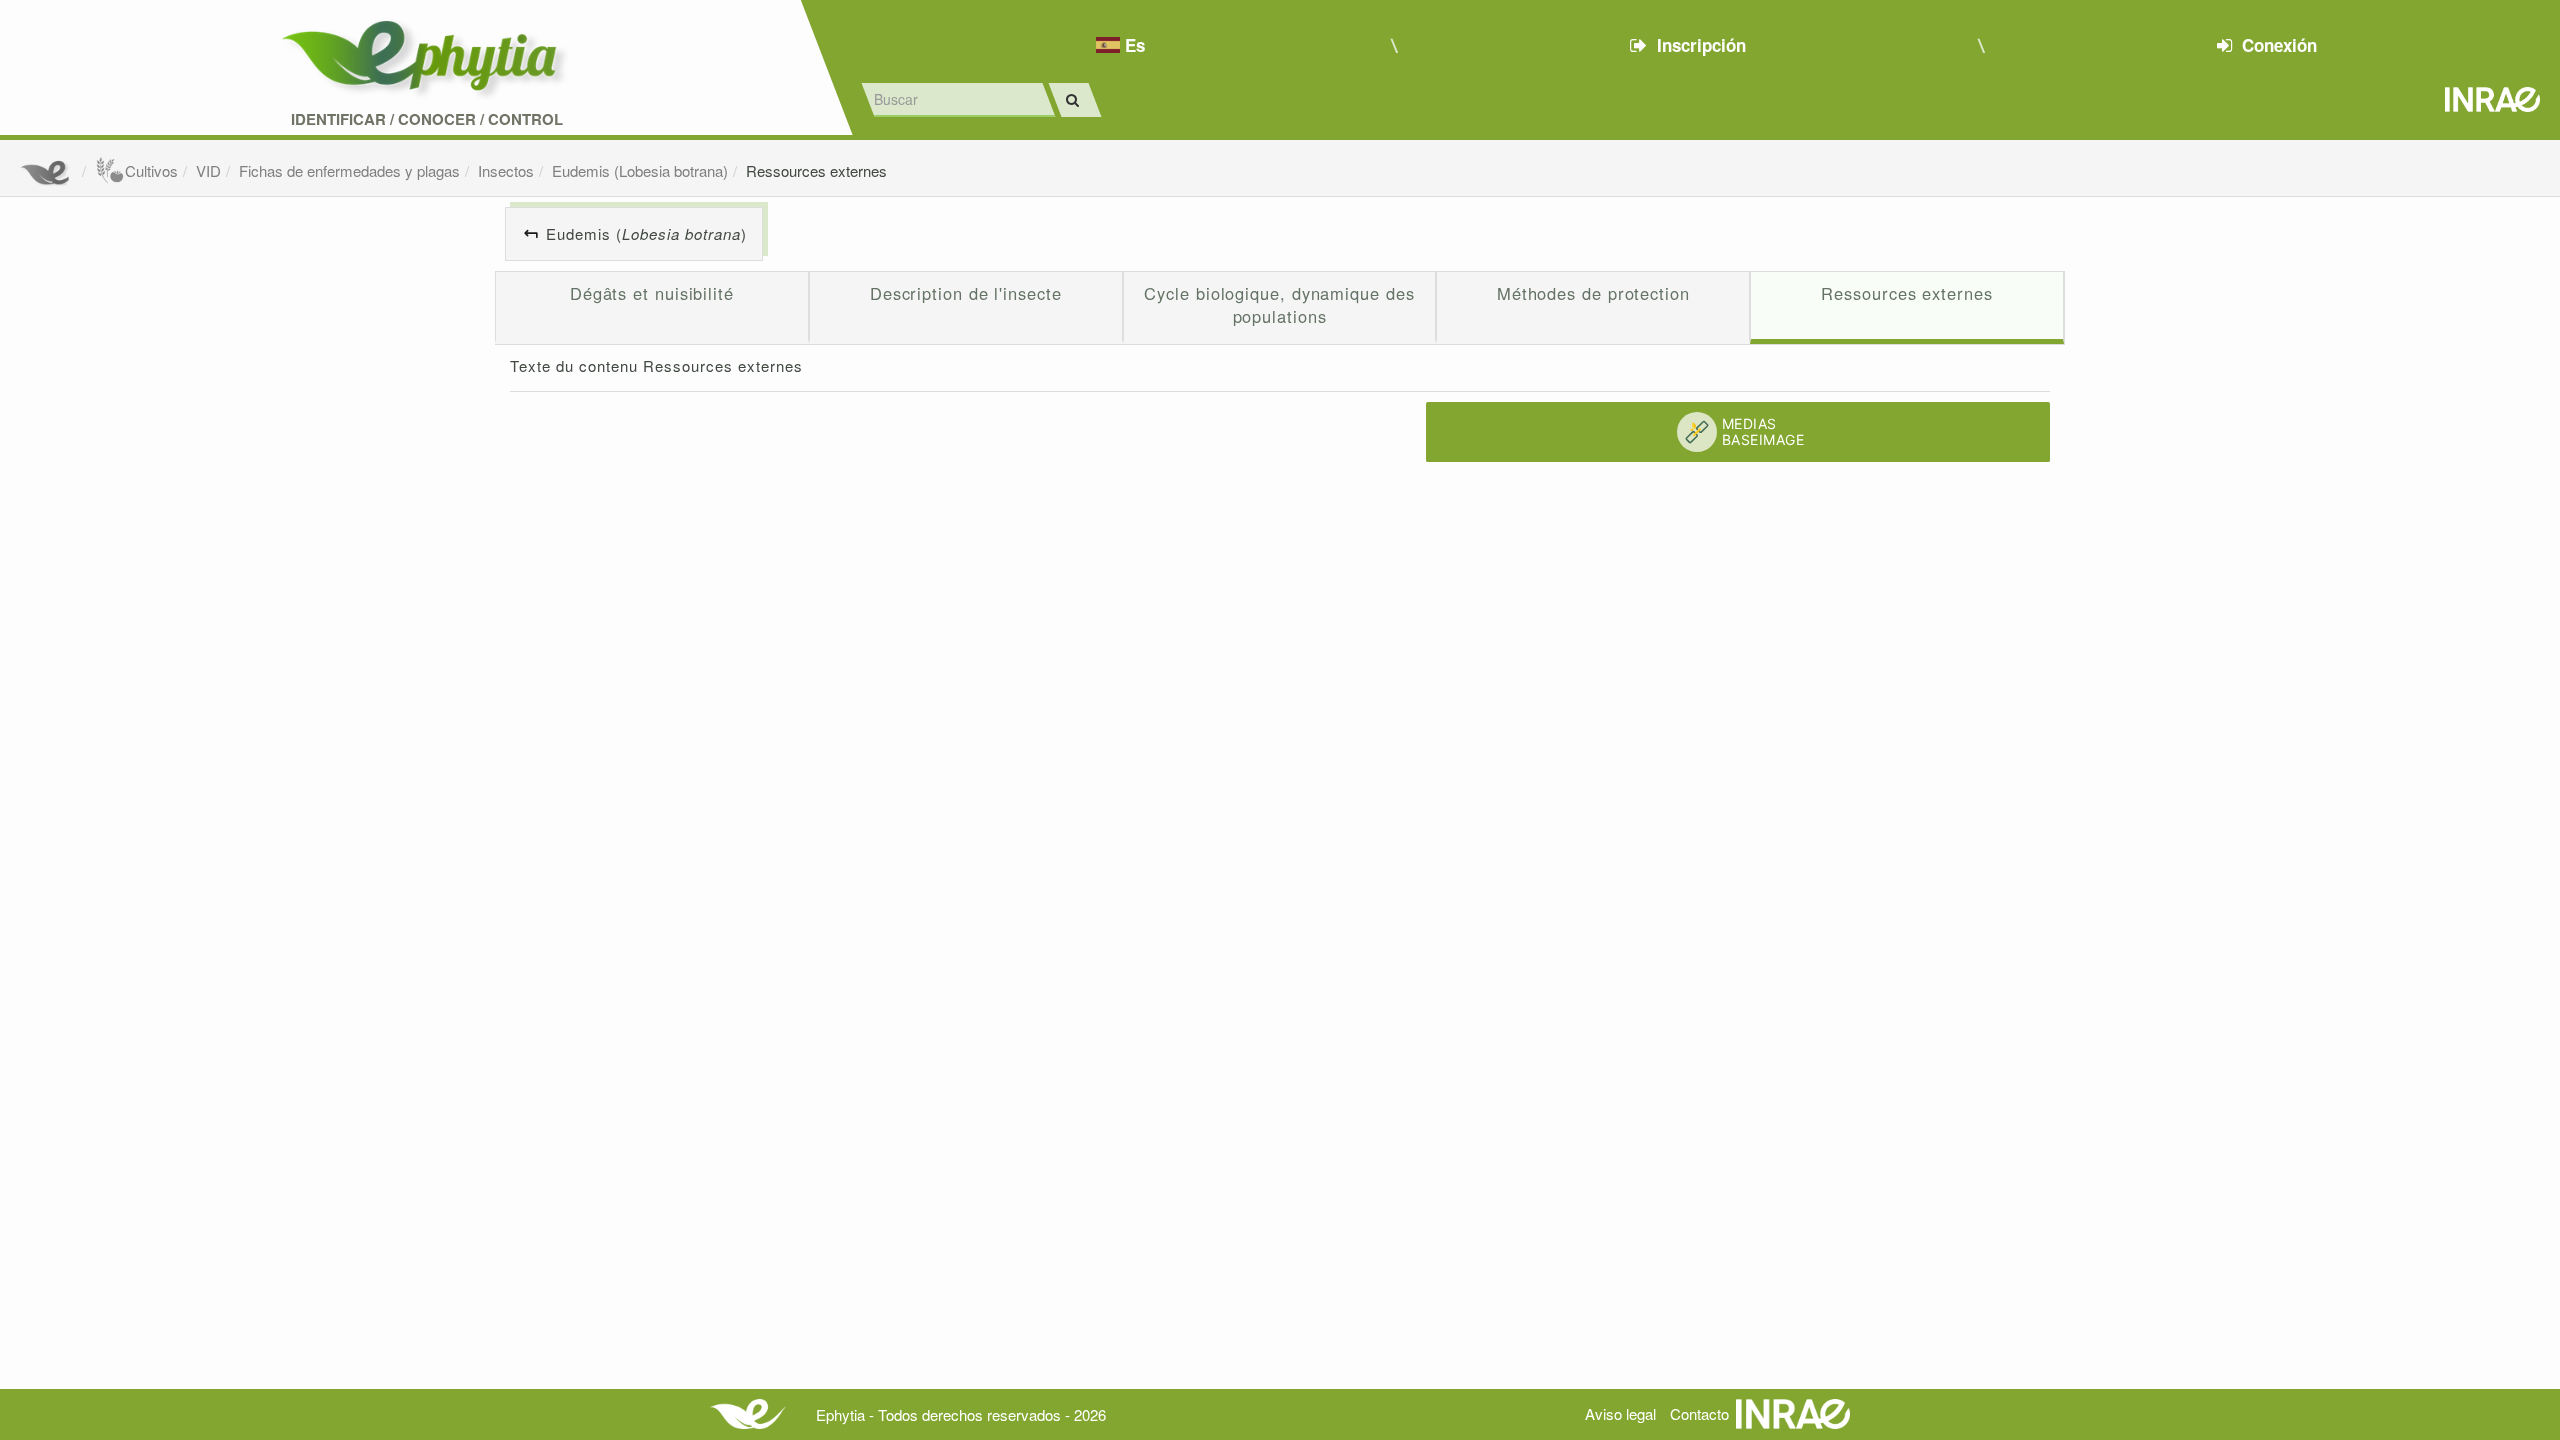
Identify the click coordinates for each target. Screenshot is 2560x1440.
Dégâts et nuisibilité (652, 293)
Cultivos (151, 170)
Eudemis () (646, 233)
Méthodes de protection (1593, 293)
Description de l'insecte (966, 293)
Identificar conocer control (427, 119)
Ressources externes (816, 170)
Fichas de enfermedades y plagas (349, 170)
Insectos (506, 170)
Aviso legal (1620, 1413)
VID (208, 170)
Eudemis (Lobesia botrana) (640, 170)
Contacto (1699, 1413)
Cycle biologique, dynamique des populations (1279, 305)
